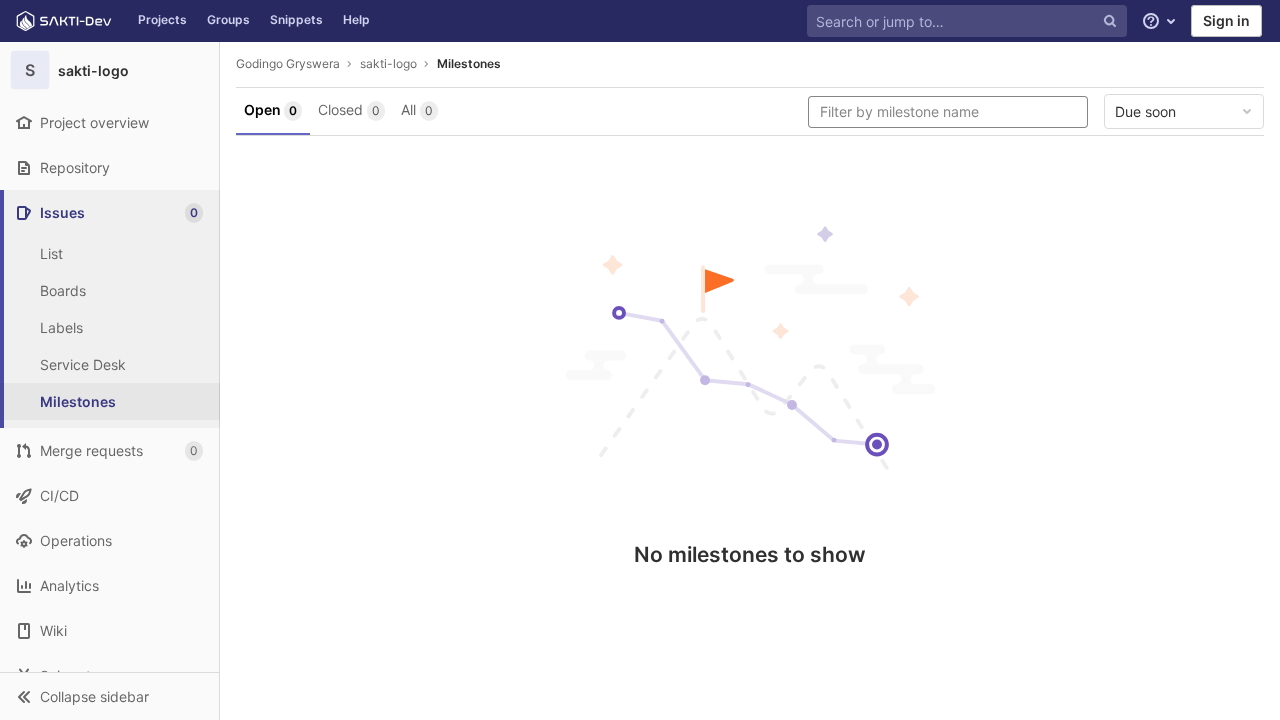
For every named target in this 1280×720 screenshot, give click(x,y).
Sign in (1226, 20)
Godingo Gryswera (288, 63)
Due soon (1145, 111)
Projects (162, 19)
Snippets (296, 19)
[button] (109, 696)
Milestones (469, 63)
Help (356, 19)
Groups (228, 19)
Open (270, 109)
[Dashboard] (64, 21)
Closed (349, 109)
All (417, 109)
